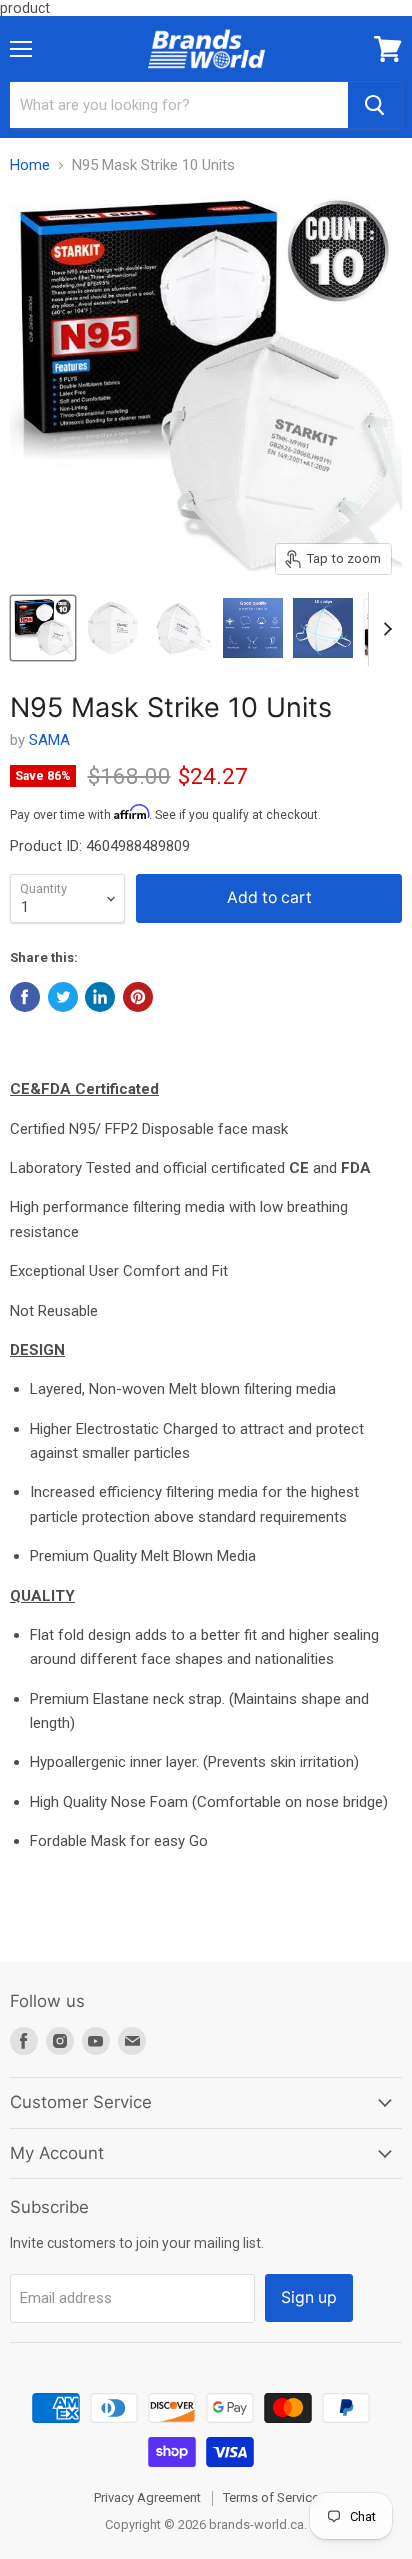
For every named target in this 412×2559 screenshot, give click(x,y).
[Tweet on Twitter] (63, 997)
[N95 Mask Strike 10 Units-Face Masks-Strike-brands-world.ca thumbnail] (43, 628)
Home (30, 165)
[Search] (375, 105)
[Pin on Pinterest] (138, 997)
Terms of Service (271, 2497)
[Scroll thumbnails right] (384, 629)
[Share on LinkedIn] (100, 997)
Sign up (309, 2297)
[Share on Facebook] (25, 997)
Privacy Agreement (147, 2497)
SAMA (49, 740)
